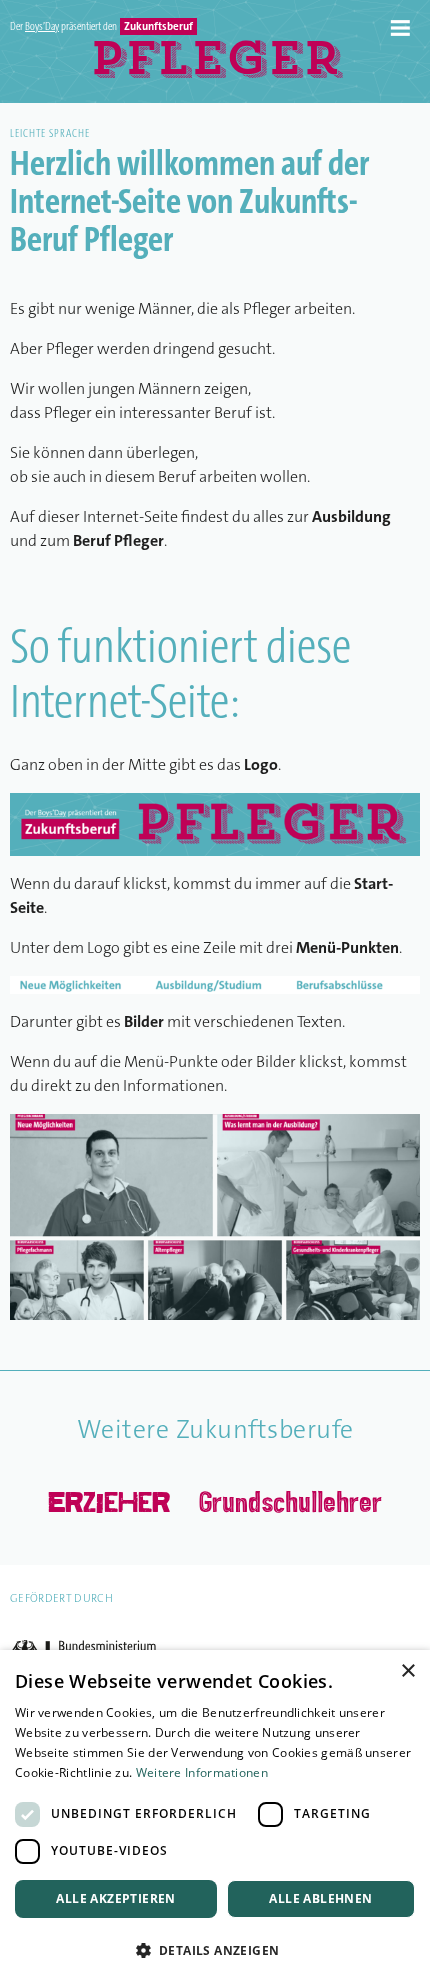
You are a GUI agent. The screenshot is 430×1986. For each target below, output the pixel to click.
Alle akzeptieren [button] (115, 1898)
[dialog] (215, 1818)
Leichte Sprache (50, 134)
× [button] (407, 1671)
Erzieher (109, 1501)
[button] (215, 1951)
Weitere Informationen (202, 1772)
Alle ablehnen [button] (320, 1898)
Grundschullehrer (290, 1501)
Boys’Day (42, 27)
